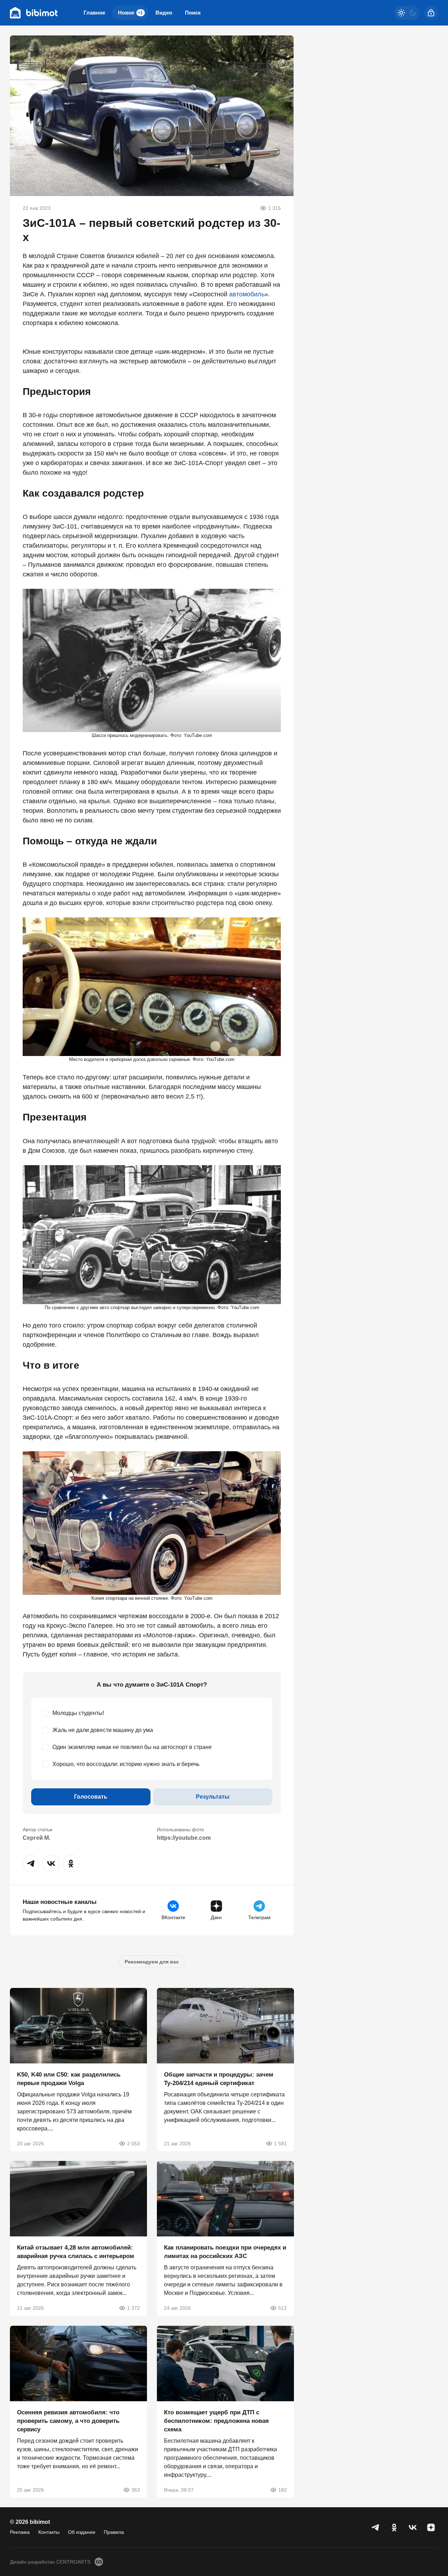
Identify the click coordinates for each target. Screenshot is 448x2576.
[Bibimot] (34, 13)
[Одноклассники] (394, 2527)
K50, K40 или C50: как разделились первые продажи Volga (69, 2078)
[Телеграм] (376, 2527)
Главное (94, 13)
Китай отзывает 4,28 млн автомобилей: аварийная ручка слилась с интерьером (76, 2252)
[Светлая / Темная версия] (407, 13)
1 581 (280, 2143)
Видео (164, 13)
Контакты (49, 2532)
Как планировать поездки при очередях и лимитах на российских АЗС (225, 2252)
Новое (130, 13)
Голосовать (91, 1797)
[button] (31, 1863)
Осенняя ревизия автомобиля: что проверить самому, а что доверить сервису (68, 2421)
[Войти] (431, 13)
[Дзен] (431, 2527)
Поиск (193, 13)
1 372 (134, 2308)
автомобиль (247, 294)
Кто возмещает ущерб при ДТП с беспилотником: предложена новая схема (216, 2421)
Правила (114, 2532)
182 (282, 2490)
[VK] (413, 2527)
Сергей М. (36, 1838)
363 (136, 2490)
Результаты (213, 1797)
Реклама (20, 2532)
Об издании (82, 2532)
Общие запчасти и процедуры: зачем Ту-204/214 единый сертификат (219, 2078)
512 (282, 2308)
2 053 (134, 2143)
